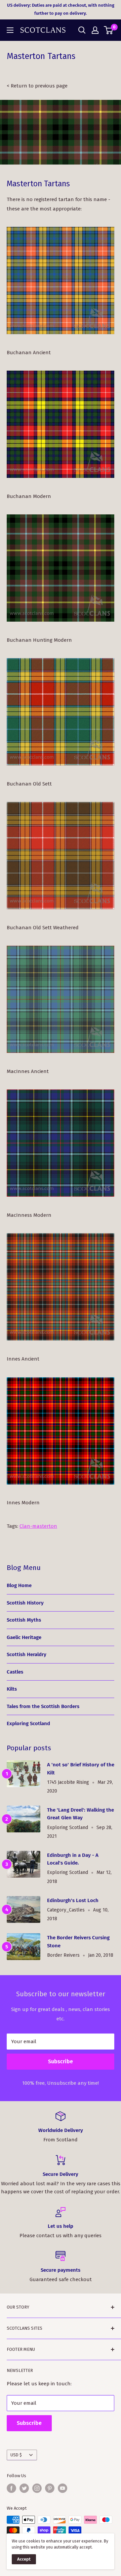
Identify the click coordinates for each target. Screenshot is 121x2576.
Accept (24, 2559)
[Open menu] (10, 30)
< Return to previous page (37, 86)
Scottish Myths (24, 1620)
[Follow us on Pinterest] (50, 2488)
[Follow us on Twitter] (24, 2488)
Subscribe (61, 2061)
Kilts (12, 1689)
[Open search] (82, 30)
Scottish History (25, 1603)
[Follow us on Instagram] (37, 2488)
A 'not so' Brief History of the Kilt (81, 1769)
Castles (15, 1672)
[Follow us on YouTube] (63, 2488)
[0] (109, 30)
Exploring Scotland (28, 1723)
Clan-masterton (38, 1526)
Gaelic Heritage (24, 1637)
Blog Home (19, 1585)
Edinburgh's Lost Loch (73, 1900)
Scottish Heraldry (27, 1654)
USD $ (16, 2455)
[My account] (95, 30)
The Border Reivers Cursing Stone (78, 1941)
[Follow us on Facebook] (11, 2488)
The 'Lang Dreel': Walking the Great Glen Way (80, 1814)
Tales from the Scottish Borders (43, 1706)
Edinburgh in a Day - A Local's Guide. (73, 1859)
